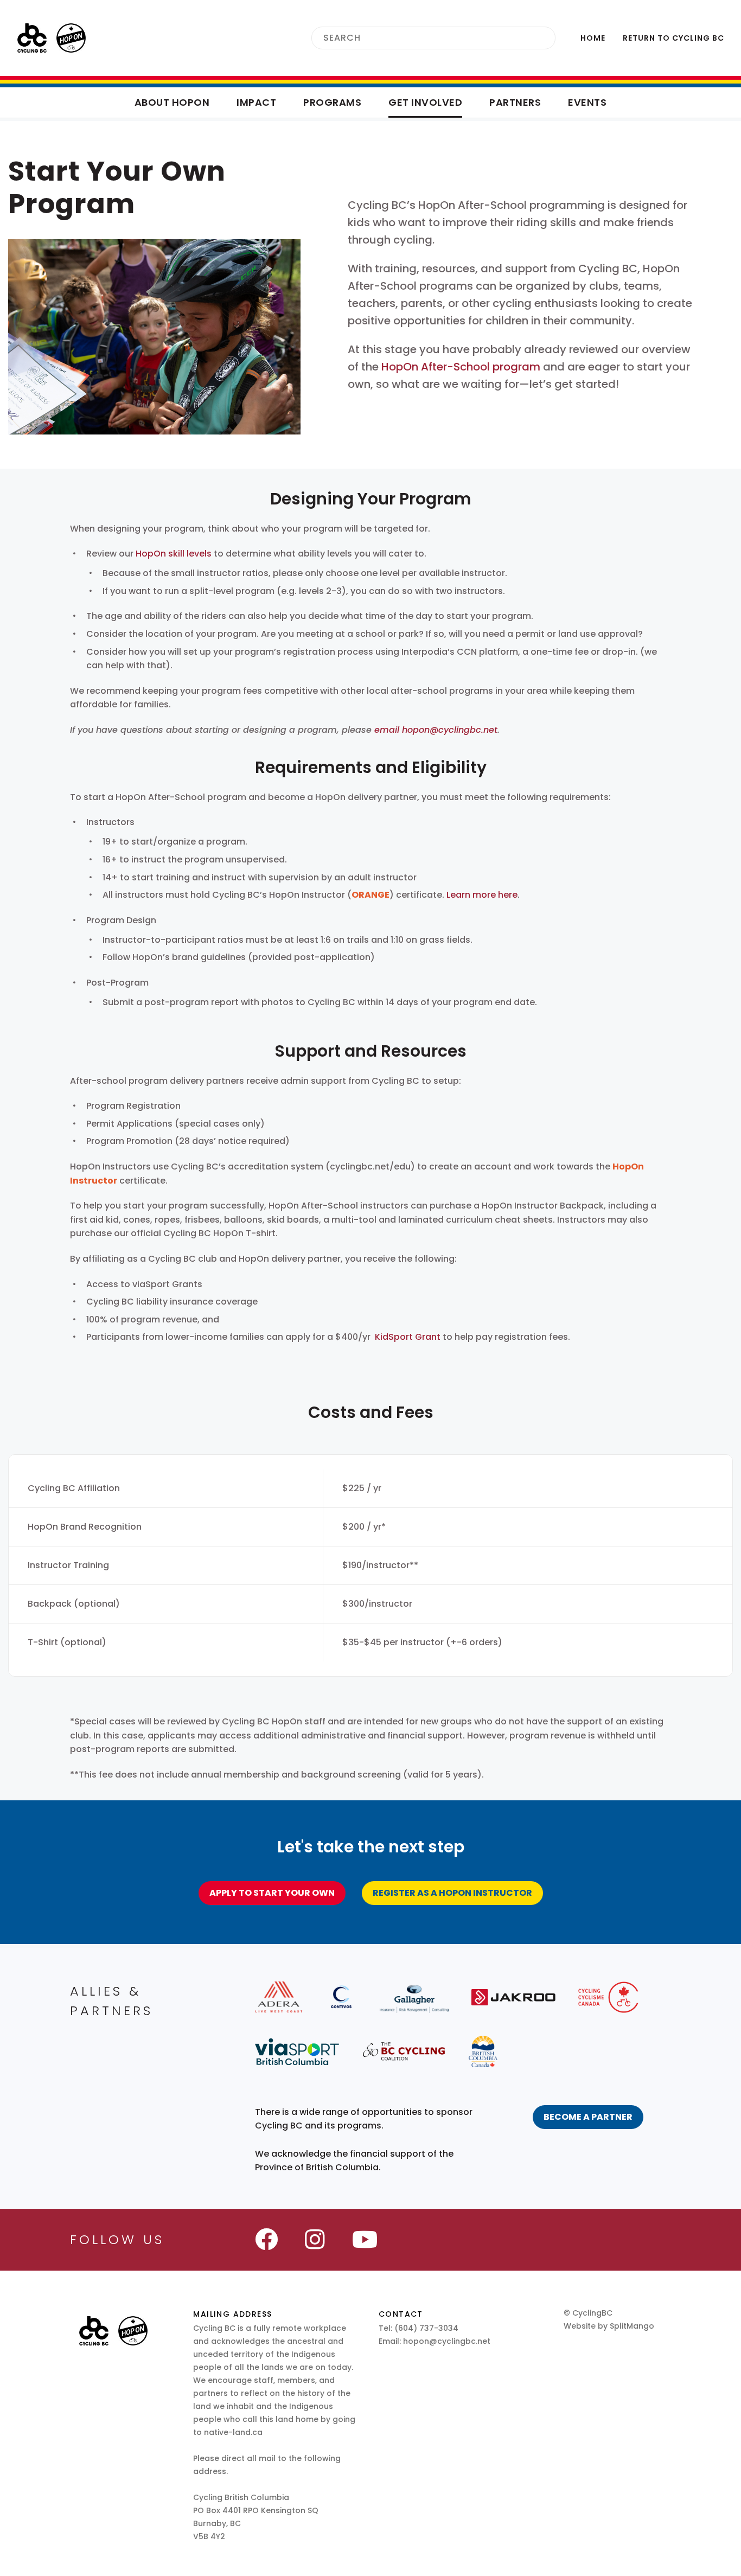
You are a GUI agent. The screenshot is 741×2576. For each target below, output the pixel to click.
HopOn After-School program (461, 367)
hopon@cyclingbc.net (447, 2341)
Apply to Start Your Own (272, 1893)
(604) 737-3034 (426, 2328)
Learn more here (482, 895)
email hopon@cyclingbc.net (436, 730)
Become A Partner (588, 2117)
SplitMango (632, 2326)
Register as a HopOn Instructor (452, 1893)
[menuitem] (593, 38)
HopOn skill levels (174, 554)
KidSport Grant (408, 1337)
